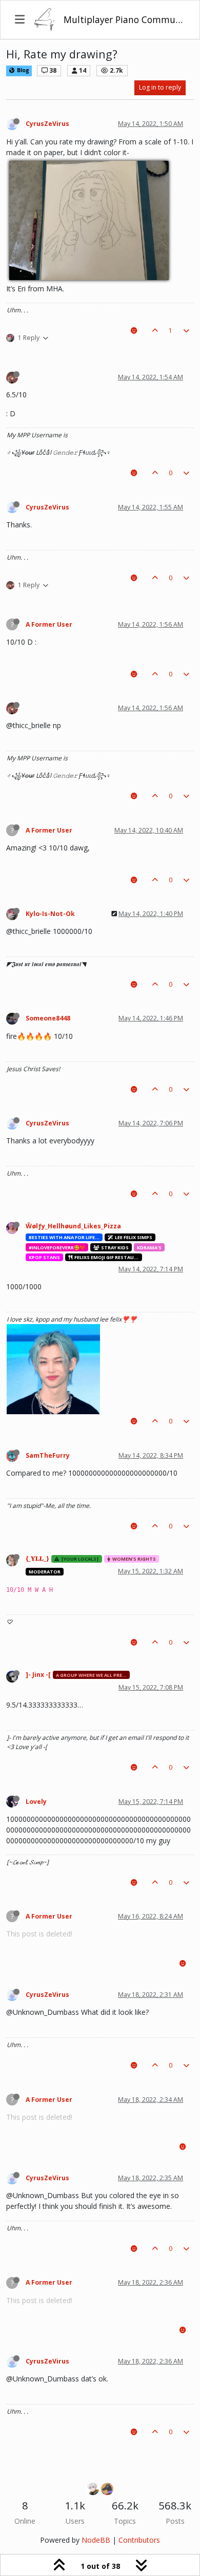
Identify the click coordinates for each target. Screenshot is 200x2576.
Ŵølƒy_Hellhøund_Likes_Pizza (73, 1226)
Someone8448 (48, 1018)
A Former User (49, 624)
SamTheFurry (48, 1455)
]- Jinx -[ (38, 1675)
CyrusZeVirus (47, 124)
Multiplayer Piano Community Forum (124, 19)
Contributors (139, 2540)
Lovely (36, 1802)
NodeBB (96, 2540)
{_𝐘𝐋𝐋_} (37, 1558)
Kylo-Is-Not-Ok (50, 914)
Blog (22, 70)
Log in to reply (160, 87)
